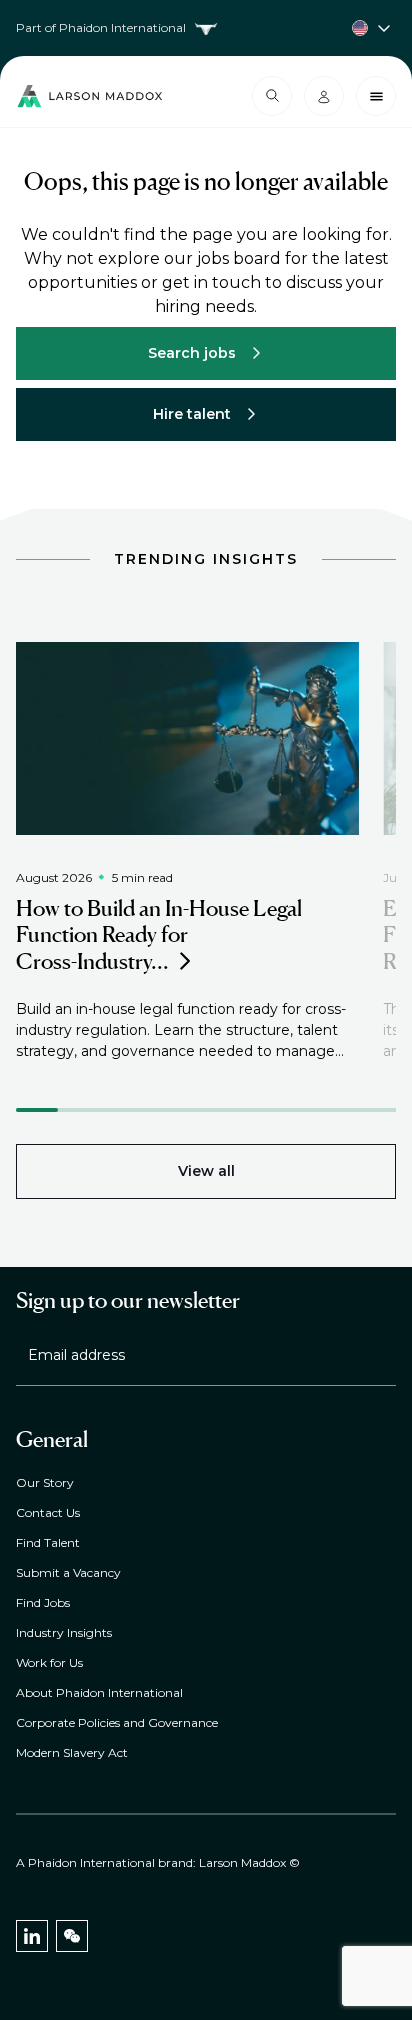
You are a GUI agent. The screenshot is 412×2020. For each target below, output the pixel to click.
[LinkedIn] (32, 1936)
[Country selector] (206, 28)
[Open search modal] (272, 96)
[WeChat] (72, 1936)
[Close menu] (376, 96)
